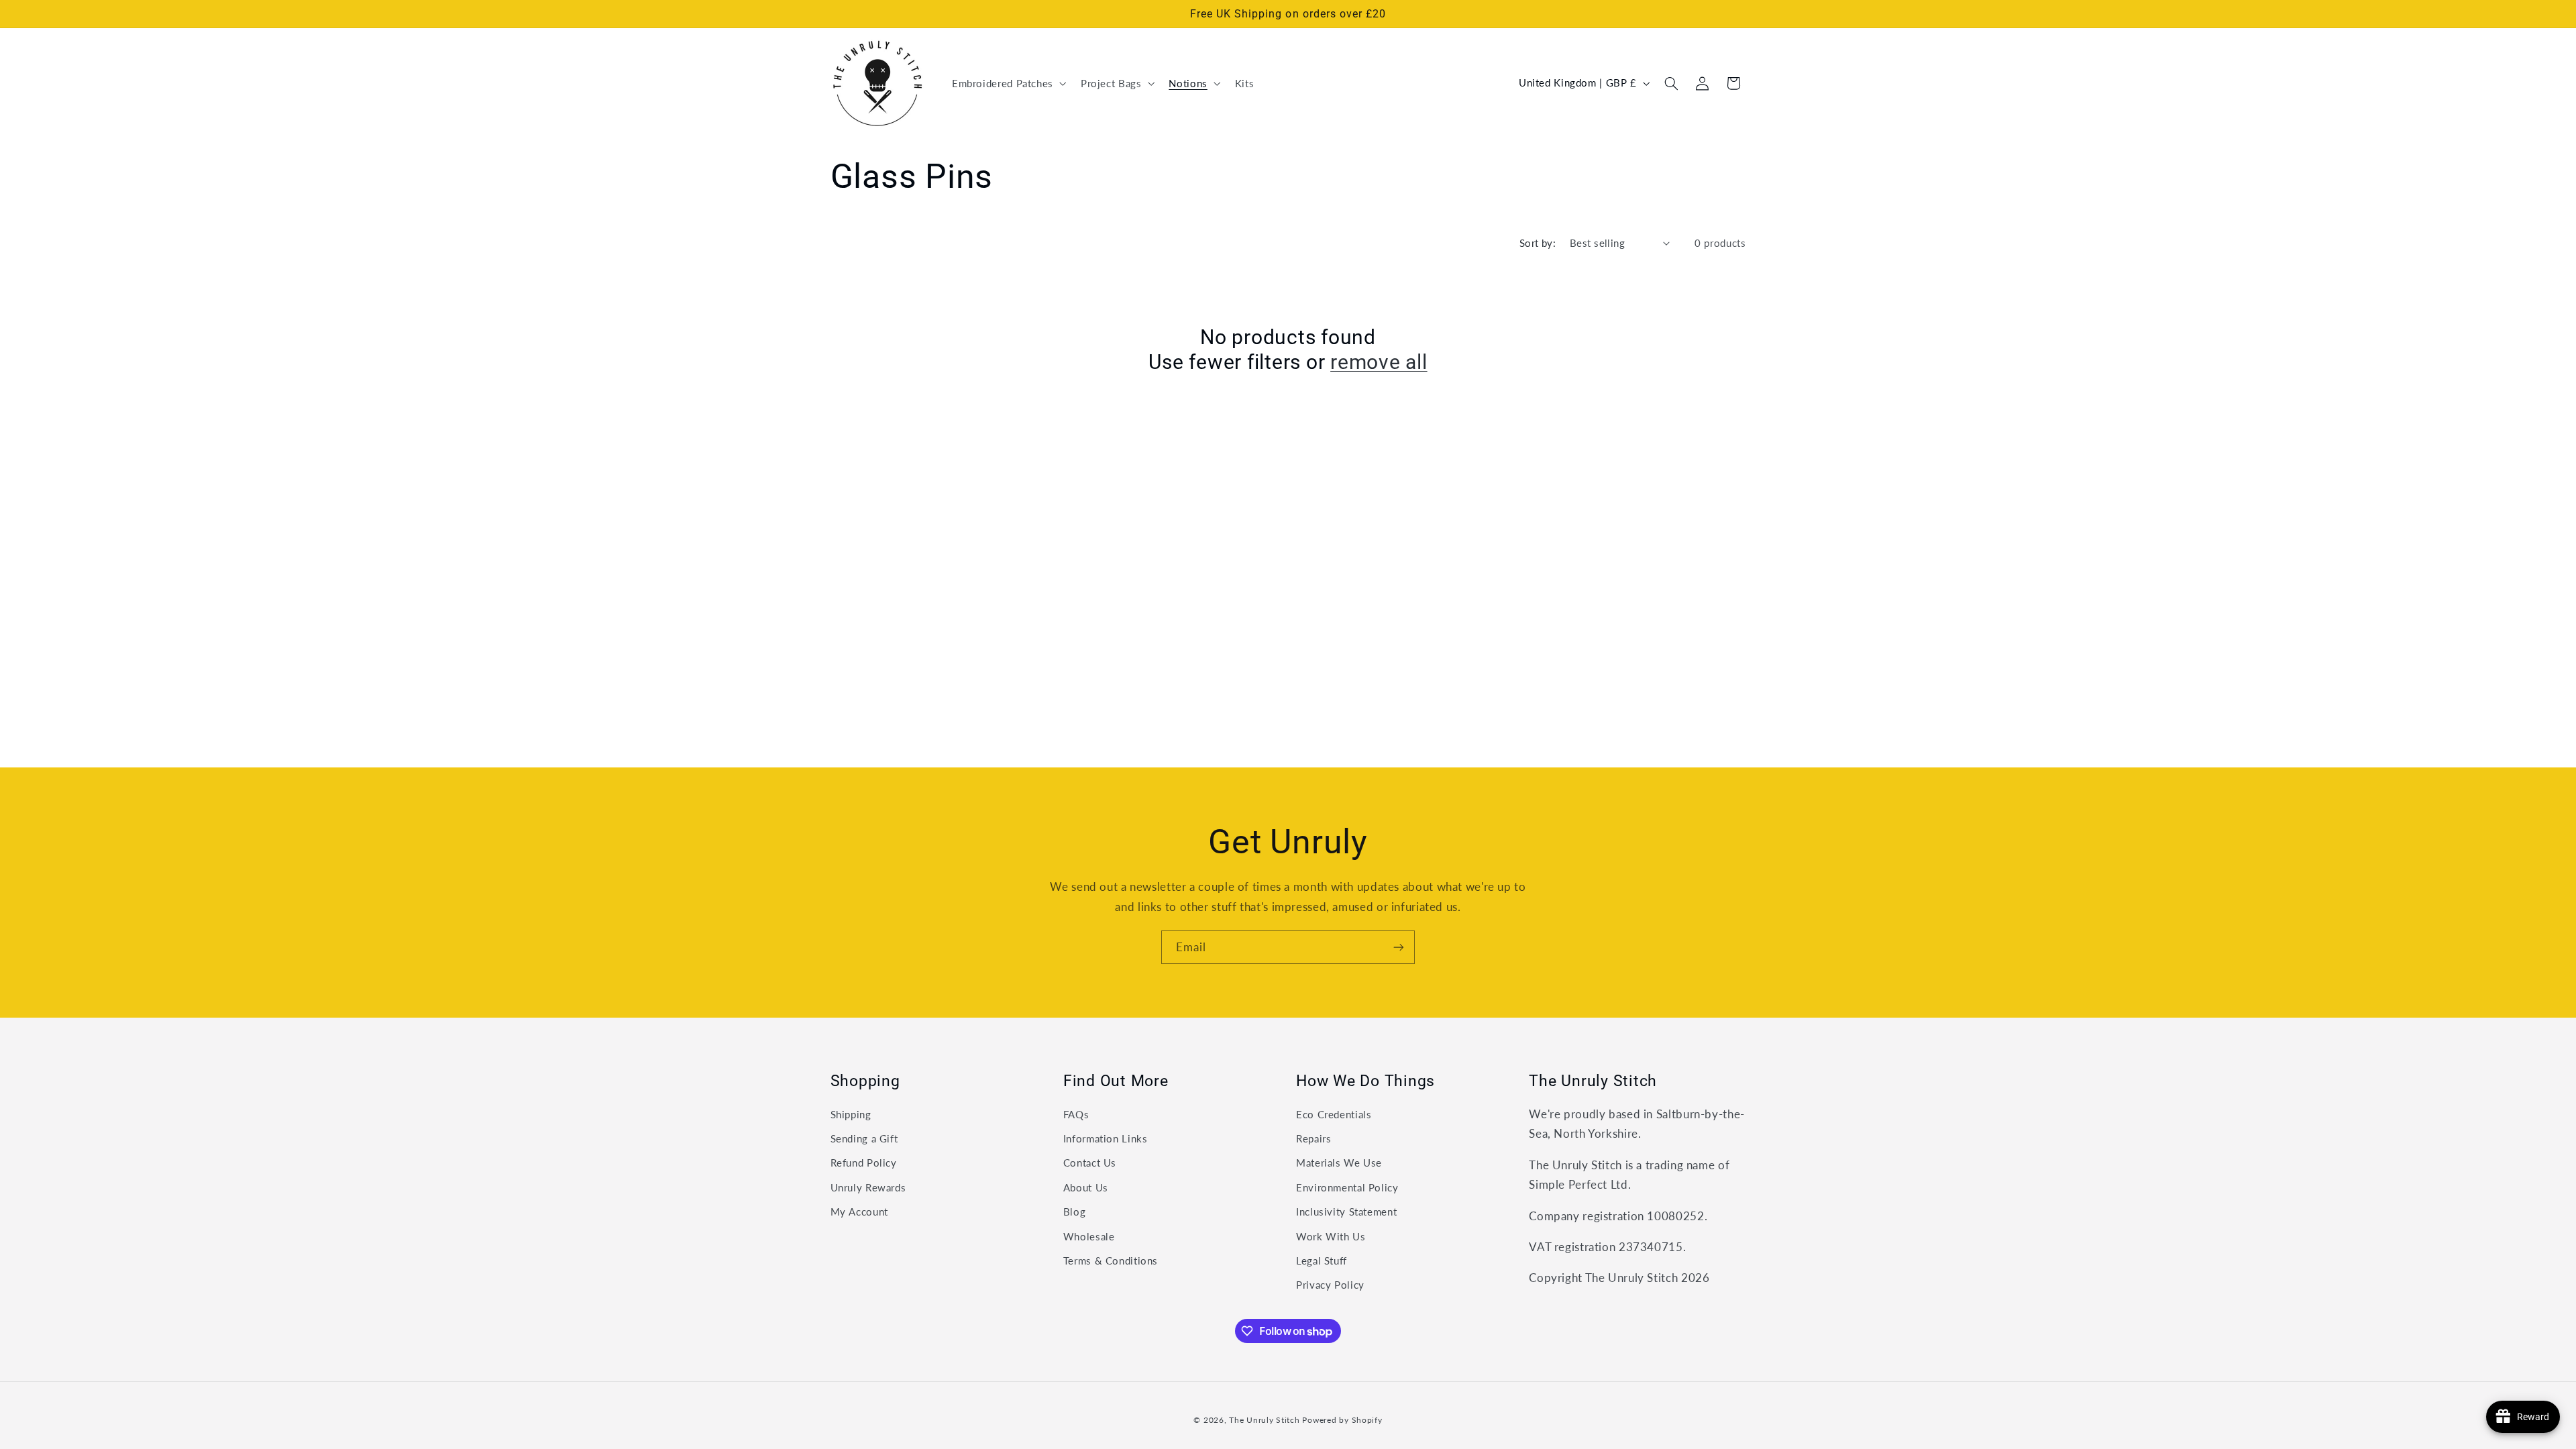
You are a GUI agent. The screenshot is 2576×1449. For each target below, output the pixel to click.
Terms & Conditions (1111, 1260)
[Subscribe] (1399, 947)
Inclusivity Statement (1346, 1212)
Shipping (851, 1114)
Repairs (1313, 1138)
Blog (1075, 1212)
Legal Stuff (1322, 1260)
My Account (859, 1212)
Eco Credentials (1334, 1114)
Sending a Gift (864, 1138)
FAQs (1076, 1114)
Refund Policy (864, 1163)
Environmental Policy (1347, 1187)
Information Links (1106, 1138)
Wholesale (1089, 1236)
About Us (1086, 1187)
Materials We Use (1339, 1163)
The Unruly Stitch (1265, 1420)
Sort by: (1538, 243)
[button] (1008, 83)
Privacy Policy (1330, 1285)
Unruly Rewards (868, 1187)
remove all (1379, 362)
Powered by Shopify (1342, 1420)
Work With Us (1331, 1236)
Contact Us (1090, 1163)
